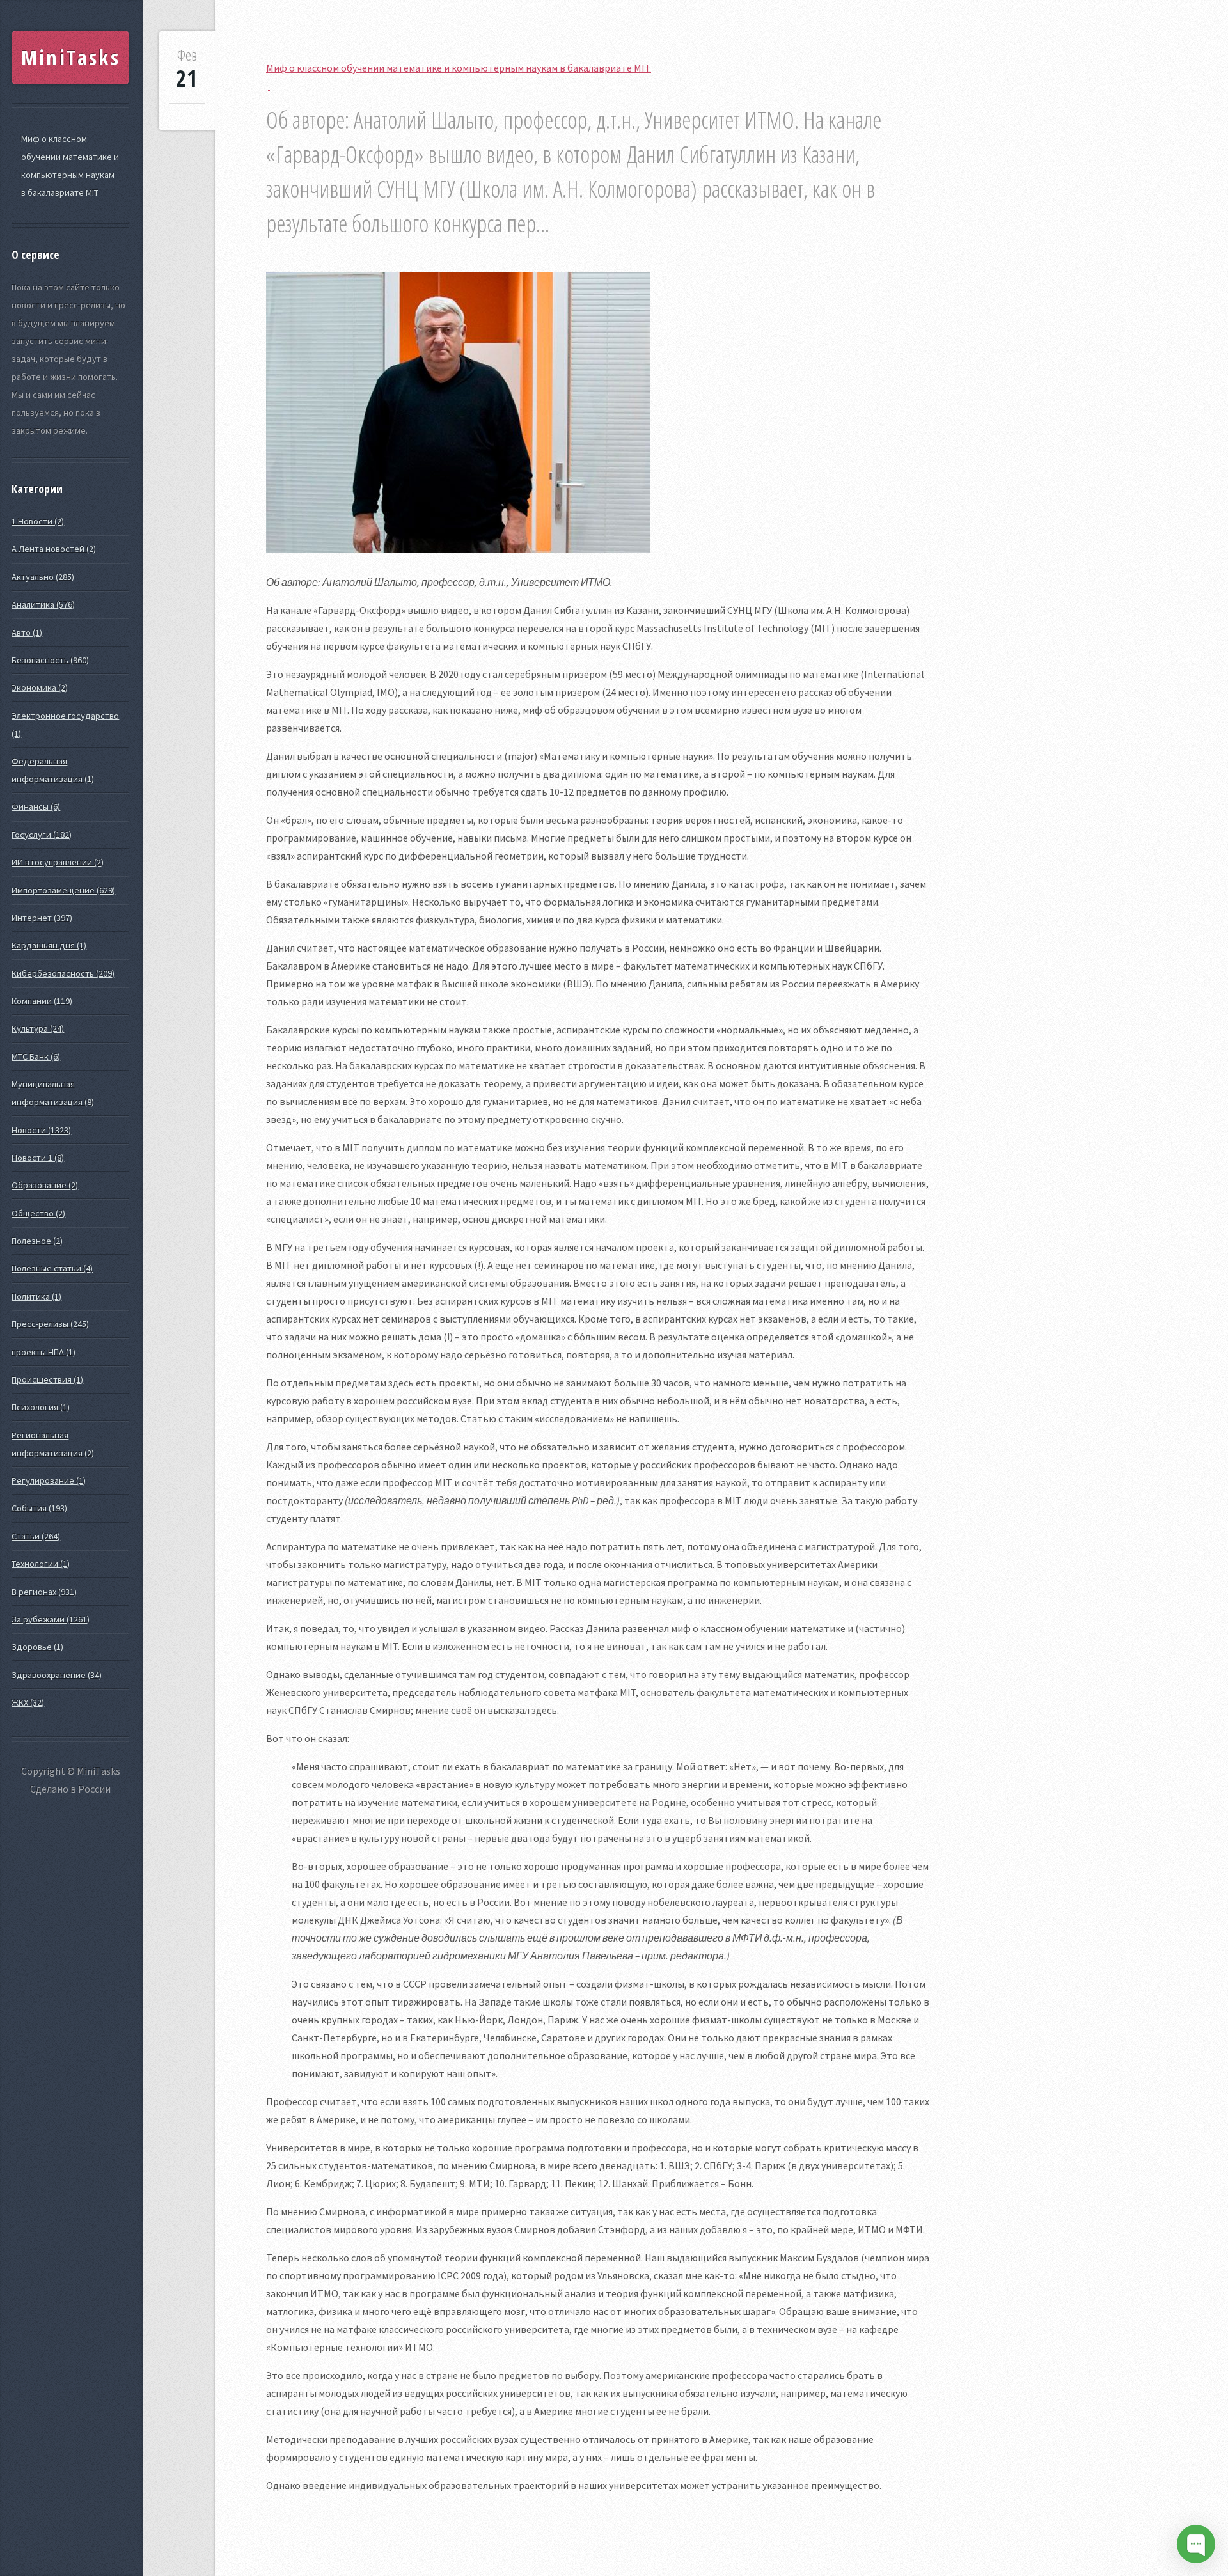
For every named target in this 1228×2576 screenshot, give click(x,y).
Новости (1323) (41, 1130)
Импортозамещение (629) (63, 890)
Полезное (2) (37, 1241)
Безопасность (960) (50, 660)
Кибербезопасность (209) (63, 973)
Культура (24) (38, 1028)
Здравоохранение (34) (57, 1675)
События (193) (39, 1508)
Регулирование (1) (49, 1480)
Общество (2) (38, 1213)
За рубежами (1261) (51, 1619)
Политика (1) (36, 1296)
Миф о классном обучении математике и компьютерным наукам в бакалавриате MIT (70, 166)
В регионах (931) (44, 1592)
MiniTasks (71, 57)
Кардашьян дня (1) (49, 945)
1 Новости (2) (38, 521)
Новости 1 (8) (38, 1158)
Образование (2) (45, 1185)
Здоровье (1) (37, 1647)
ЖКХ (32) (28, 1702)
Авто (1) (27, 632)
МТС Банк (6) (36, 1056)
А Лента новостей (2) (54, 549)
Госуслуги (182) (42, 835)
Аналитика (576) (43, 604)
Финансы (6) (36, 806)
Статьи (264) (36, 1536)
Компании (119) (42, 1001)
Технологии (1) (41, 1564)
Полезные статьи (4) (52, 1268)
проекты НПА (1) (43, 1352)
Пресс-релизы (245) (50, 1324)
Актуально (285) (43, 577)
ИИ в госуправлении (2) (58, 862)
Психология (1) (41, 1407)
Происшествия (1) (47, 1379)
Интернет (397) (42, 918)
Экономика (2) (40, 687)
